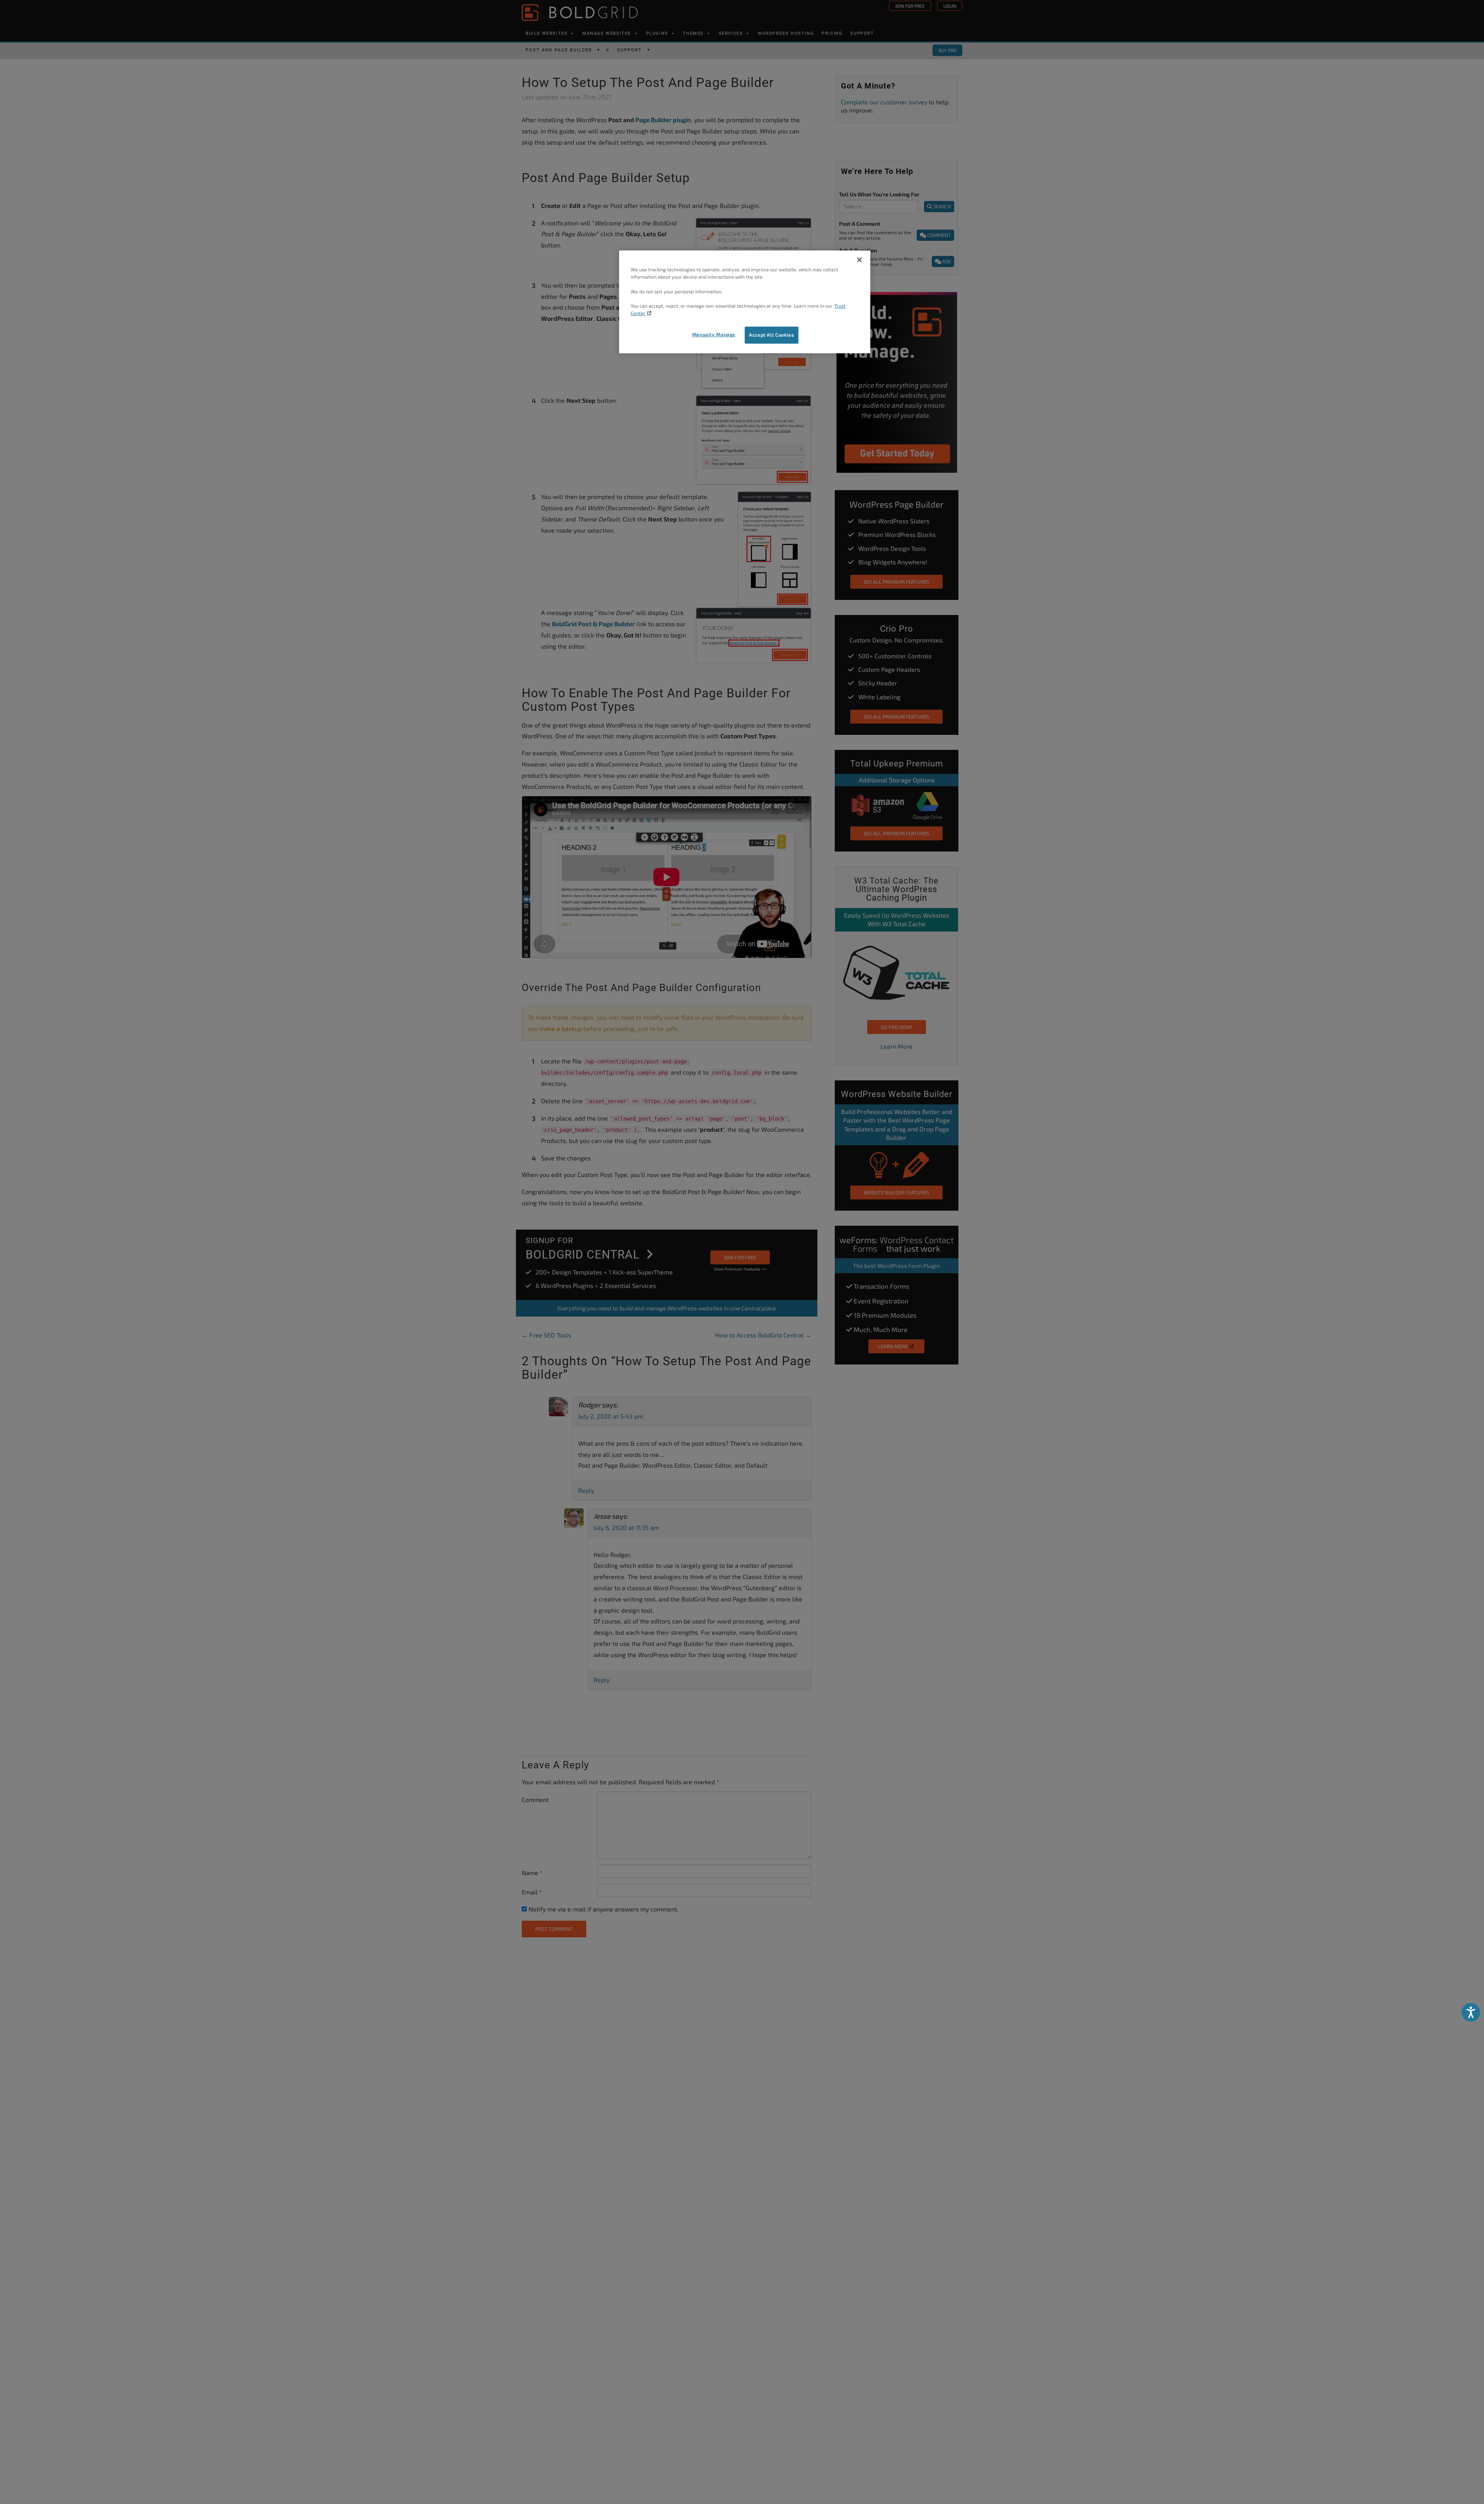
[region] (745, 302)
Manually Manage (714, 334)
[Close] (859, 260)
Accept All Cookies (772, 335)
